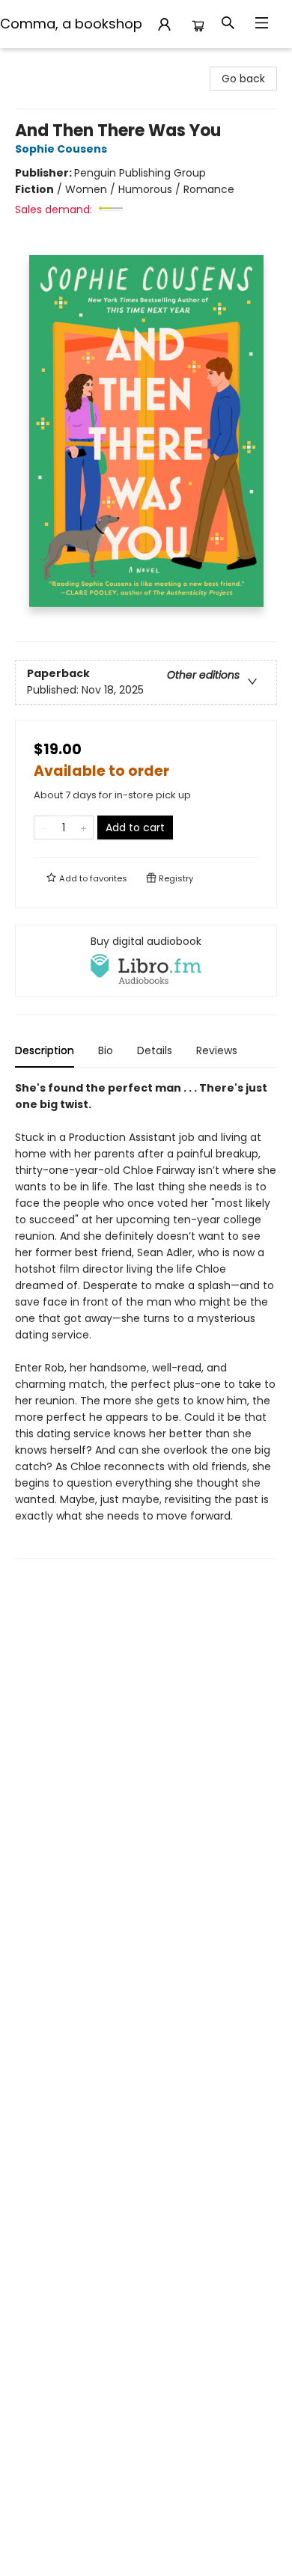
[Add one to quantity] (83, 827)
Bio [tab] (106, 1050)
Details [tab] (155, 1050)
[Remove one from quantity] (44, 827)
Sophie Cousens (61, 149)
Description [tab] (45, 1050)
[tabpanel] (146, 1319)
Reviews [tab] (217, 1050)
